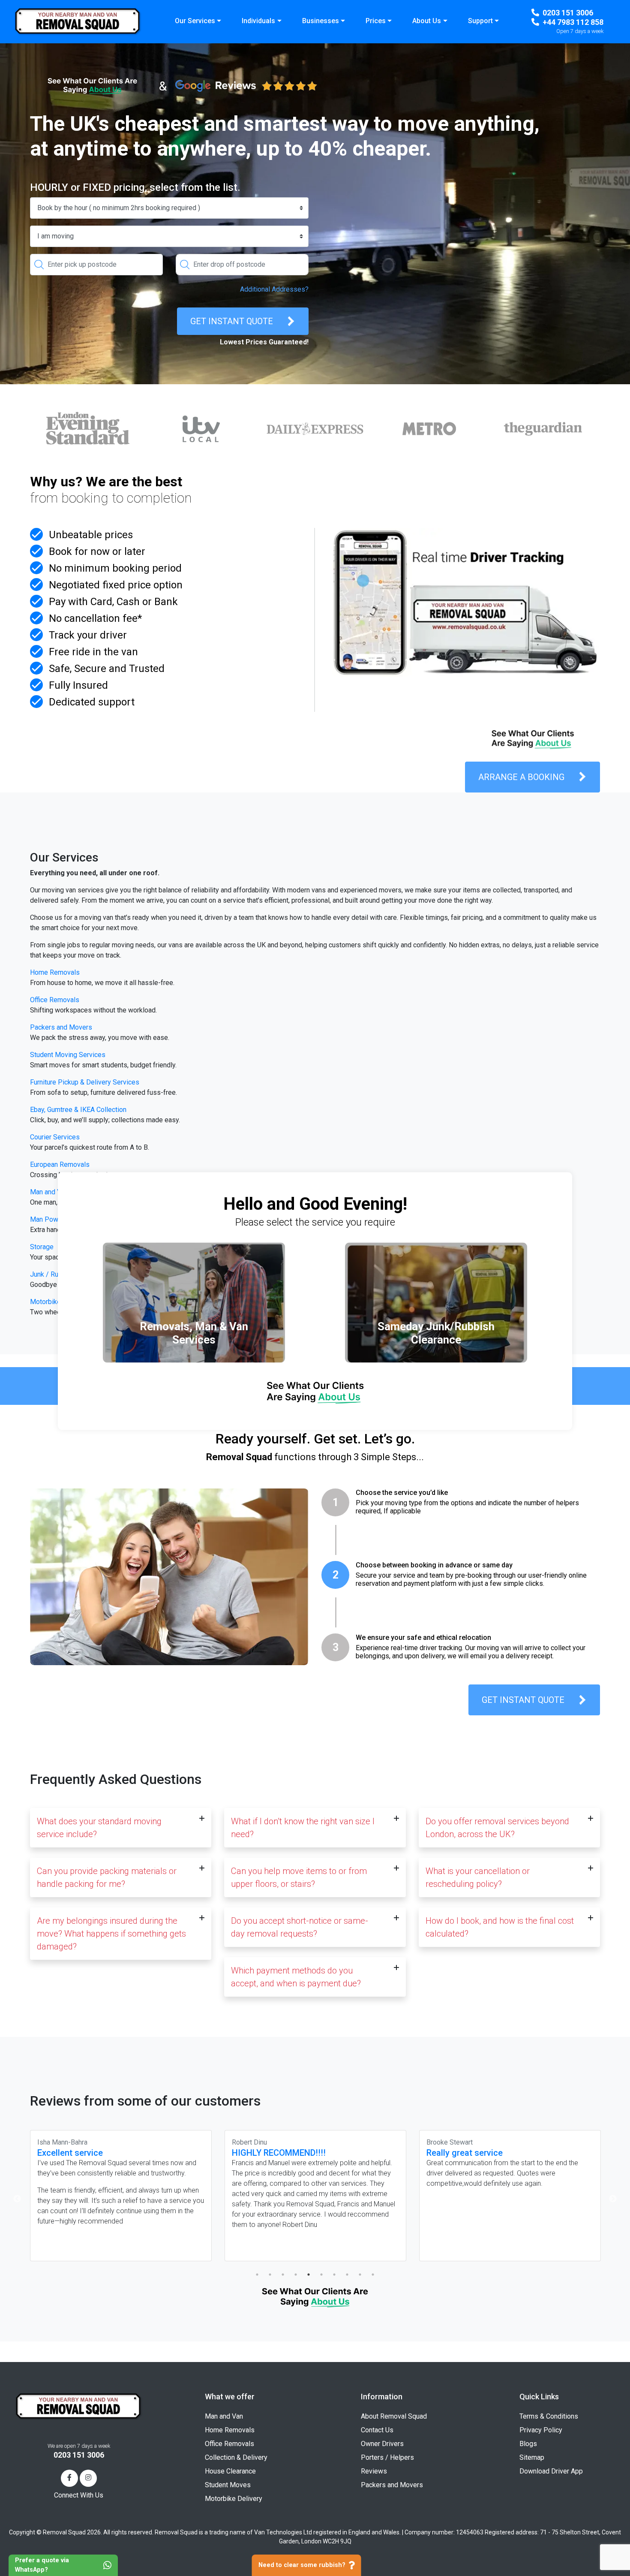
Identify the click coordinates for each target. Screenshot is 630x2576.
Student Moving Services (68, 1055)
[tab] (461, 1506)
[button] (121, 1828)
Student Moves (228, 2485)
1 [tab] (257, 2275)
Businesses (321, 21)
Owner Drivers (382, 2444)
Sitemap (532, 2457)
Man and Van (224, 2416)
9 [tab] (360, 2275)
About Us (427, 21)
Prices (376, 21)
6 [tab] (321, 2275)
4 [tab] (296, 2275)
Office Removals (55, 1000)
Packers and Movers (61, 1027)
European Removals (60, 1164)
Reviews (374, 2471)
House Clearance (230, 2471)
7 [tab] (334, 2275)
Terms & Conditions (549, 2416)
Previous (17, 2199)
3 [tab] (283, 2275)
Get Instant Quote (232, 321)
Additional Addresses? (274, 289)
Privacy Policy (541, 2430)
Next (613, 2199)
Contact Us (377, 2430)
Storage (42, 1247)
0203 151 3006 (568, 13)
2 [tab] (270, 2275)
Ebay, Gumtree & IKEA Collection (78, 1110)
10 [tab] (373, 2275)
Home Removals (55, 972)
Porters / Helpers (387, 2457)
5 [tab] (309, 2275)
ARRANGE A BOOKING (521, 777)
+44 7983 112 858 (573, 22)
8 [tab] (347, 2275)
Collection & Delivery (236, 2457)
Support (480, 21)
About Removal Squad (394, 2416)
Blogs (528, 2444)
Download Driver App (551, 2471)
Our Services (195, 21)
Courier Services (55, 1137)
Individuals (258, 21)
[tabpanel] (121, 2196)
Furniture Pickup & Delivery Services (85, 1082)
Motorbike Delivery (234, 2499)
